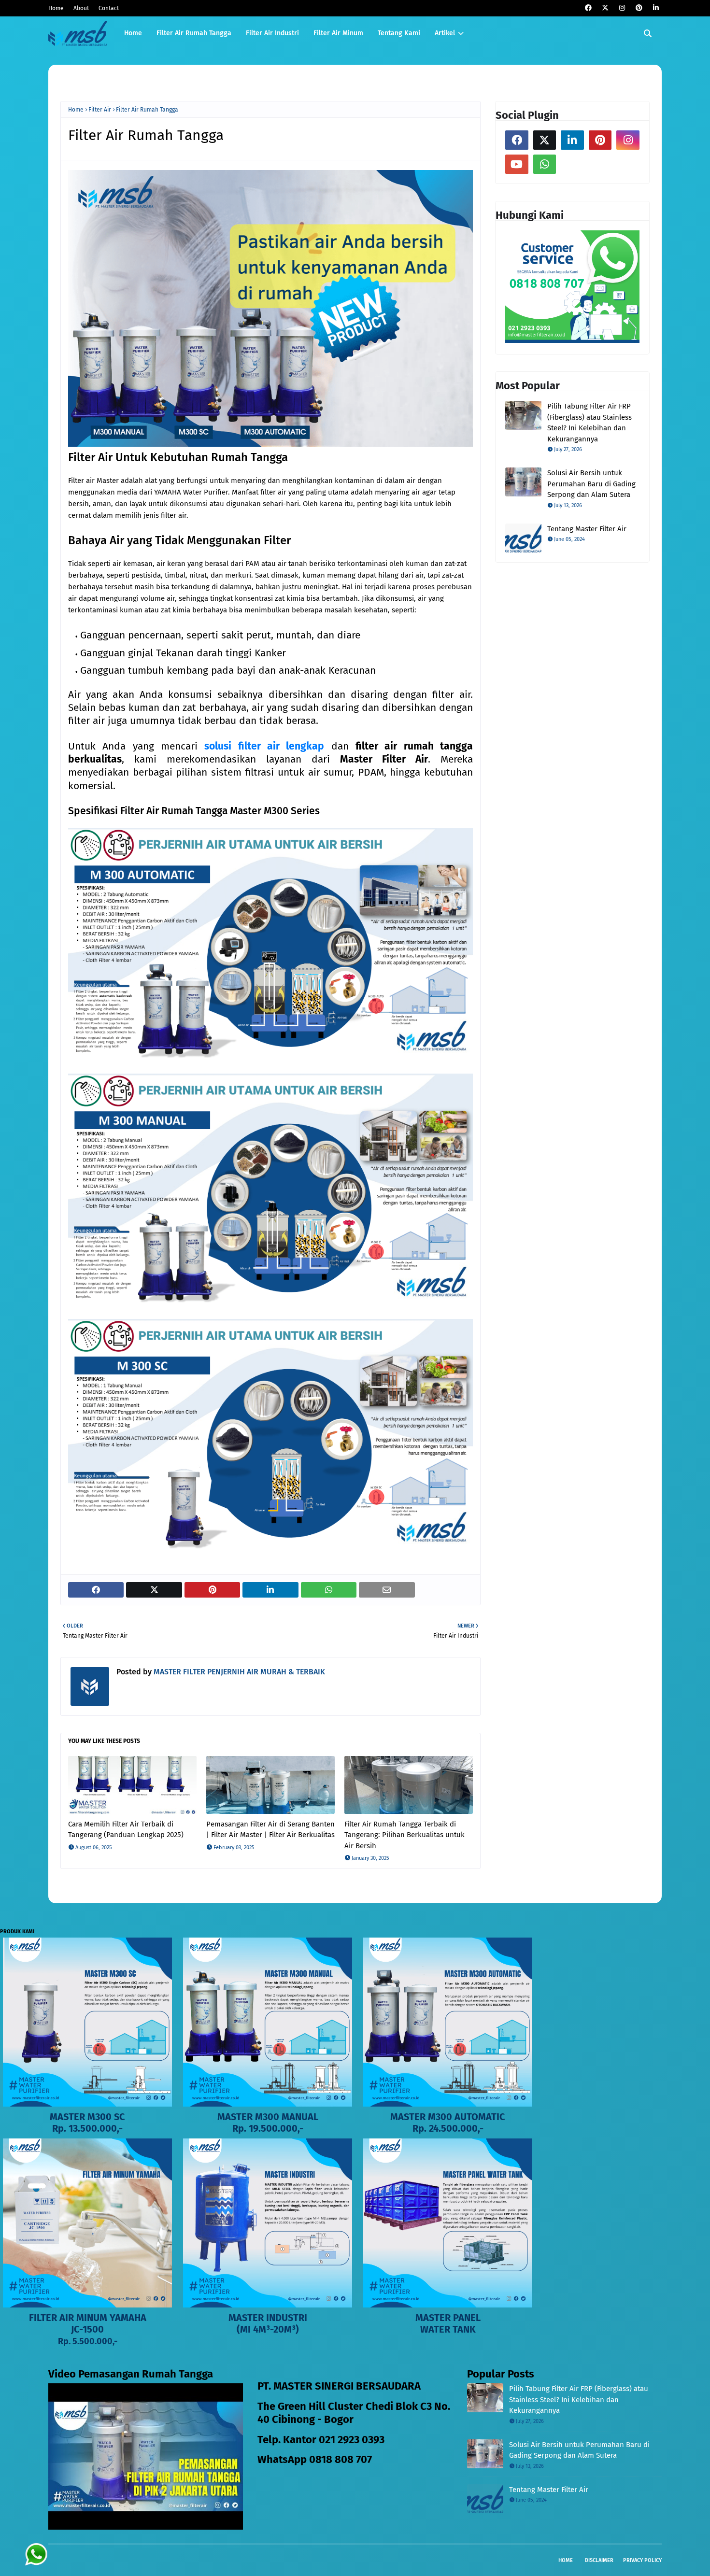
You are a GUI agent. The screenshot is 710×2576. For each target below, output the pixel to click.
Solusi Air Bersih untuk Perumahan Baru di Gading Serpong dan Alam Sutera (591, 484)
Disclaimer (599, 2560)
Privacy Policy (642, 2560)
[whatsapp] (545, 164)
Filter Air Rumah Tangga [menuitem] (194, 33)
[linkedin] (656, 8)
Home (56, 8)
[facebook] (588, 8)
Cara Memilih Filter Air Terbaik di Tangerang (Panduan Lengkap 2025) (126, 1830)
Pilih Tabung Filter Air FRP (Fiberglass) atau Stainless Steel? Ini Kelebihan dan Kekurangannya (589, 423)
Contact (109, 8)
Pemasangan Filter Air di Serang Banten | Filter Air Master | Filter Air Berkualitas (270, 1830)
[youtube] (517, 164)
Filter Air (100, 110)
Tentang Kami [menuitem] (399, 33)
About (81, 8)
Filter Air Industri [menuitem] (272, 33)
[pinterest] (639, 8)
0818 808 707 (341, 2459)
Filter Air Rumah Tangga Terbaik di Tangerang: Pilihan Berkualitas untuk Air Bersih (405, 1835)
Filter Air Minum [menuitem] (338, 33)
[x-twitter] (605, 8)
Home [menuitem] (133, 33)
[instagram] (622, 8)
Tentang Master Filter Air (587, 529)
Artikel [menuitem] (445, 33)
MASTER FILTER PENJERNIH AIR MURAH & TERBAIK (238, 1672)
